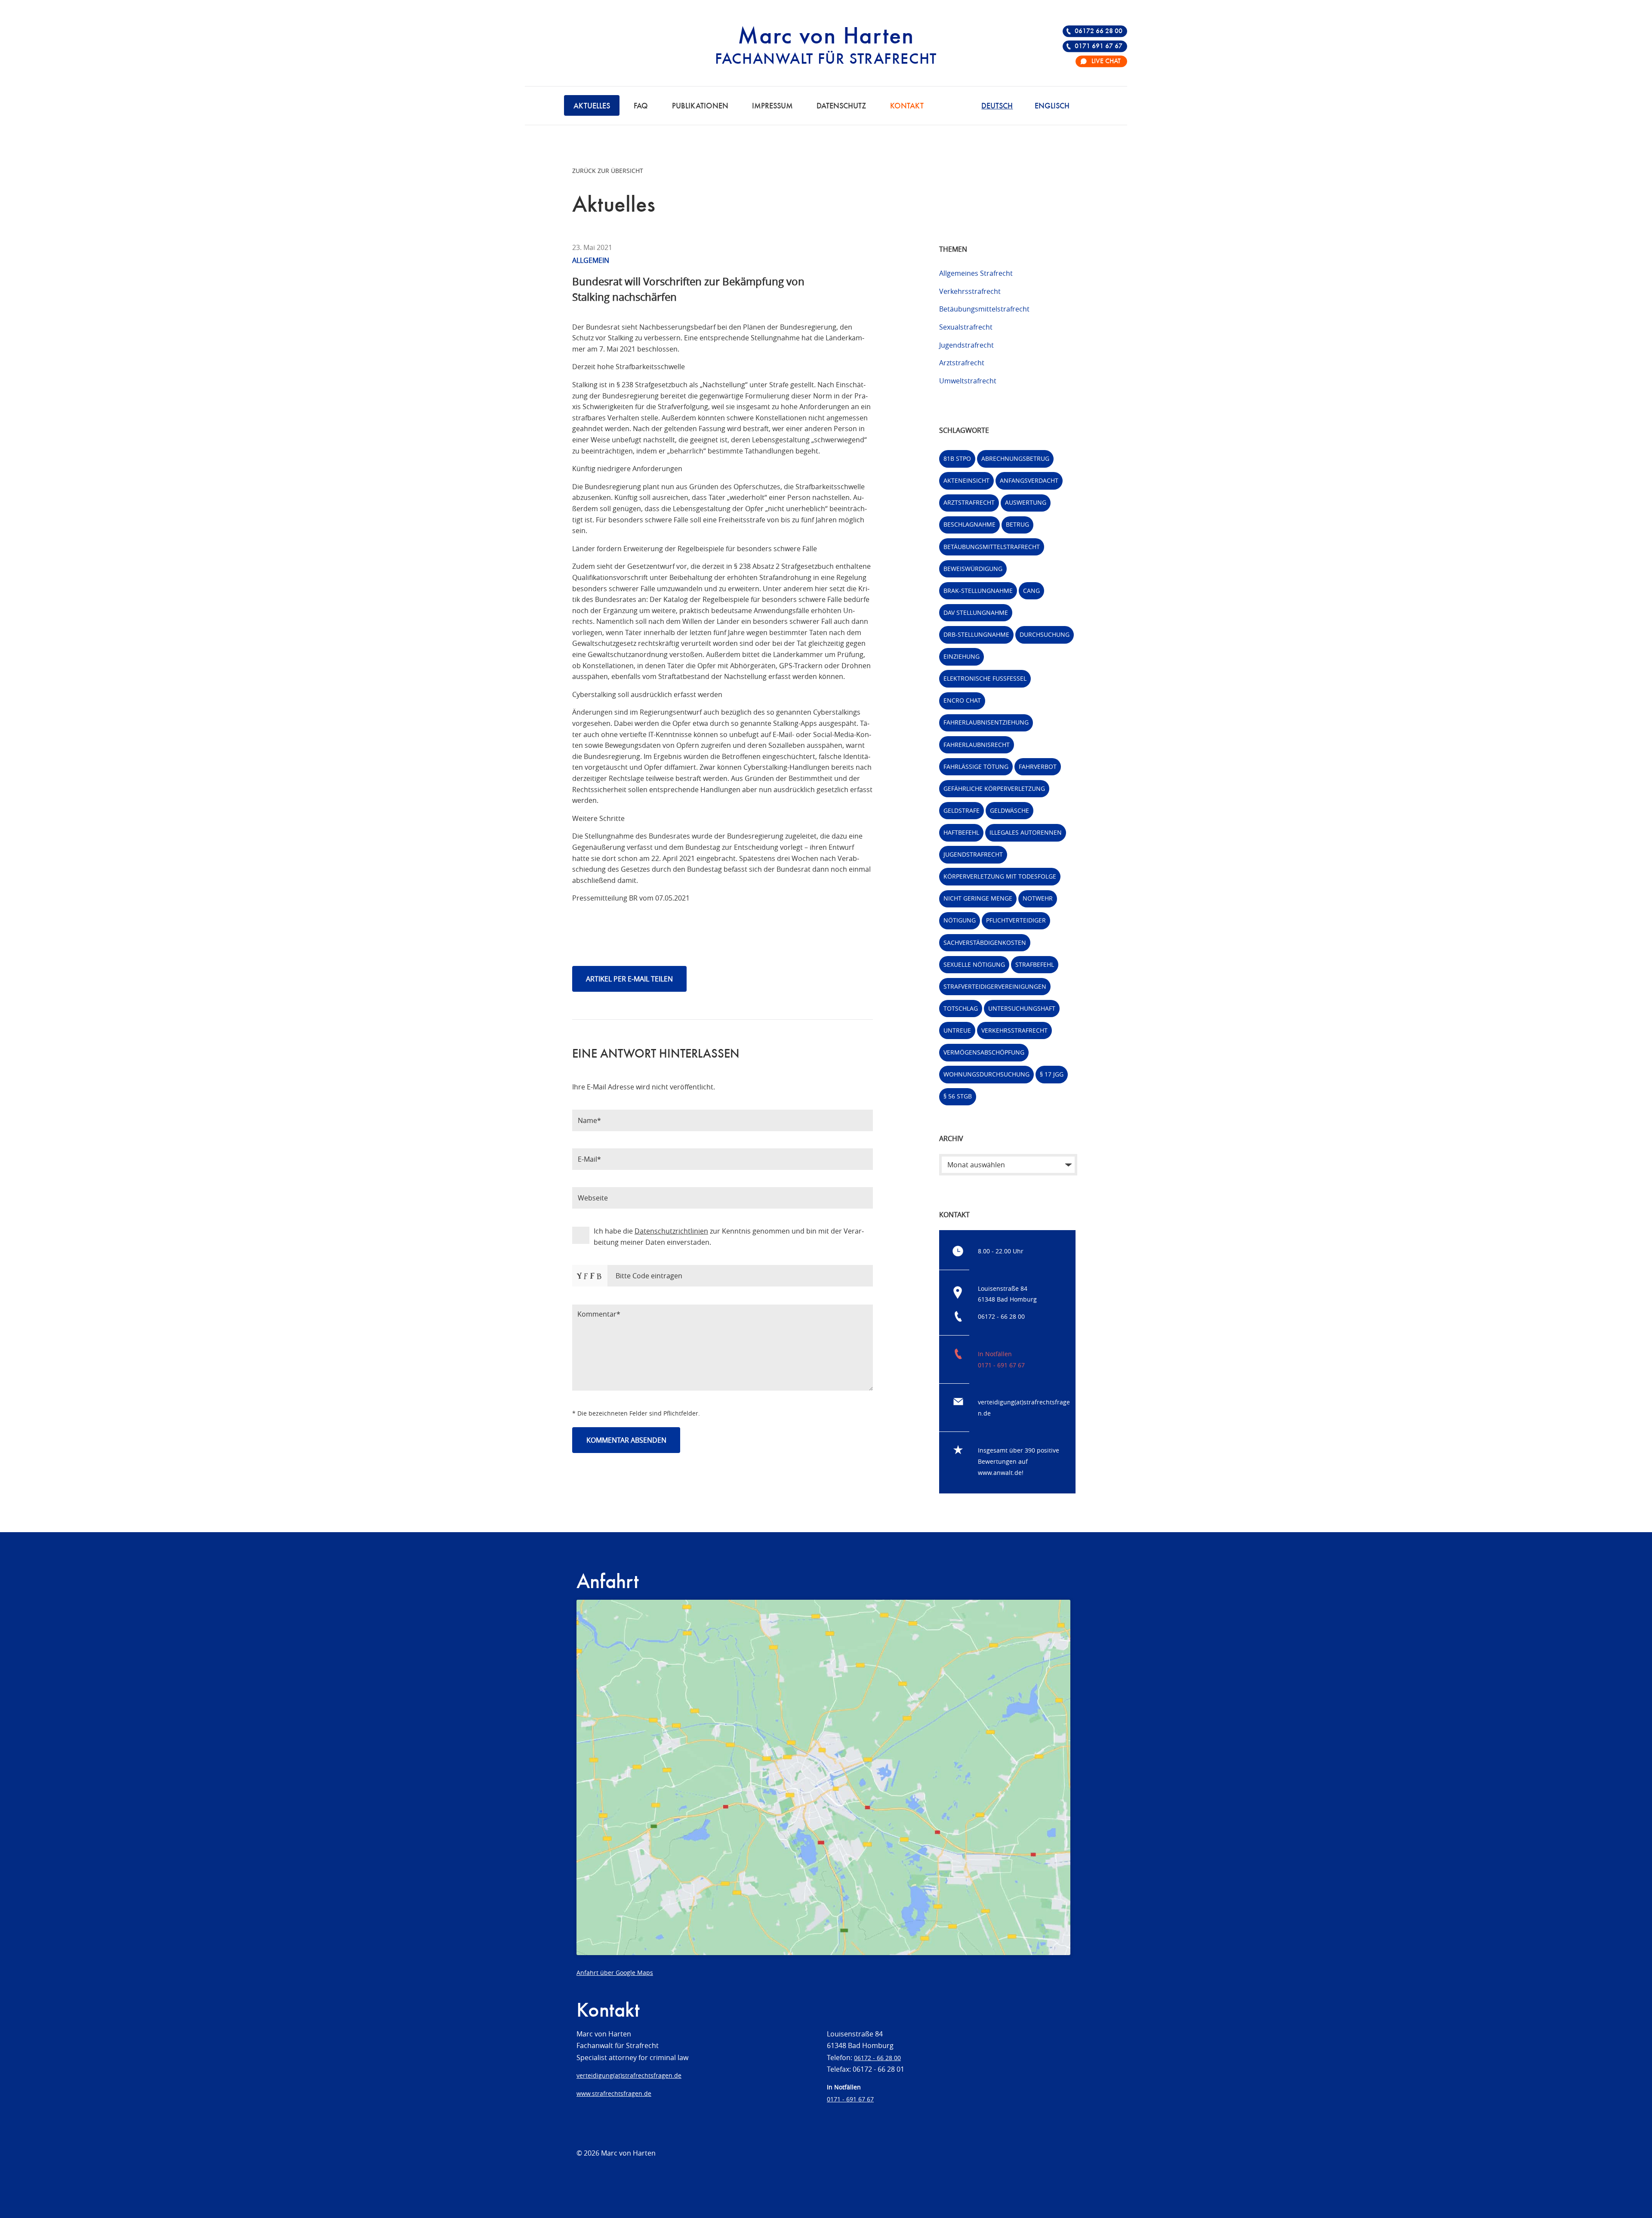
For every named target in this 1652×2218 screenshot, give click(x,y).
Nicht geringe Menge (978, 898)
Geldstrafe (962, 810)
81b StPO (957, 458)
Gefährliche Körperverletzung (994, 788)
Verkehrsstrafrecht (970, 291)
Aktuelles (592, 106)
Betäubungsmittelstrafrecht (984, 309)
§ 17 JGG (1052, 1074)
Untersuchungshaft (1022, 1008)
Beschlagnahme (969, 524)
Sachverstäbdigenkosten (985, 942)
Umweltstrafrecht (968, 381)
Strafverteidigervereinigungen (995, 986)
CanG (1031, 591)
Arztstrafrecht (962, 363)
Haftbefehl (961, 832)
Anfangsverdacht (1029, 480)
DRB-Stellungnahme (976, 634)
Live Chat (1106, 62)
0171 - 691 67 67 (1001, 1365)
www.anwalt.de (1000, 1473)
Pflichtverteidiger (1016, 920)
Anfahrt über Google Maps (615, 1973)
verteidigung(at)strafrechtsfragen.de (629, 2075)
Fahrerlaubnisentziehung (986, 722)
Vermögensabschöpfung (984, 1052)
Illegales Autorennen (1026, 832)
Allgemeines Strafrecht (976, 273)
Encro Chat (962, 700)
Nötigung (960, 920)
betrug (1017, 524)
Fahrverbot (1038, 767)
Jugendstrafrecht (966, 345)
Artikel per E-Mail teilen (629, 979)
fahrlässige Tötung (976, 767)
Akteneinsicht (966, 480)
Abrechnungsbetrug (1015, 458)
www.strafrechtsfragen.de (614, 2093)
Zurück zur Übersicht (608, 171)
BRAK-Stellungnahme (978, 591)
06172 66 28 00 (1099, 31)
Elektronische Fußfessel (985, 678)
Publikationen (700, 106)
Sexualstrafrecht (966, 327)
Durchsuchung (1045, 634)
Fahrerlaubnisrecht (977, 745)
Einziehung (962, 656)
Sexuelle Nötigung (974, 964)
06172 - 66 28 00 (1001, 1316)
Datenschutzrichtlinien (671, 1231)
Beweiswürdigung (973, 569)
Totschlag (961, 1008)
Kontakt (907, 106)
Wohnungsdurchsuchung (986, 1074)
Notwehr (1038, 898)
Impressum (772, 106)
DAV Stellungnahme (976, 612)
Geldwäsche (1009, 810)
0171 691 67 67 (1099, 46)
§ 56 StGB (958, 1096)
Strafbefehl (1035, 964)
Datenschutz (841, 106)
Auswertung (1026, 502)
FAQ (641, 106)
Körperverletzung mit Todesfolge (1000, 876)
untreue (957, 1030)
